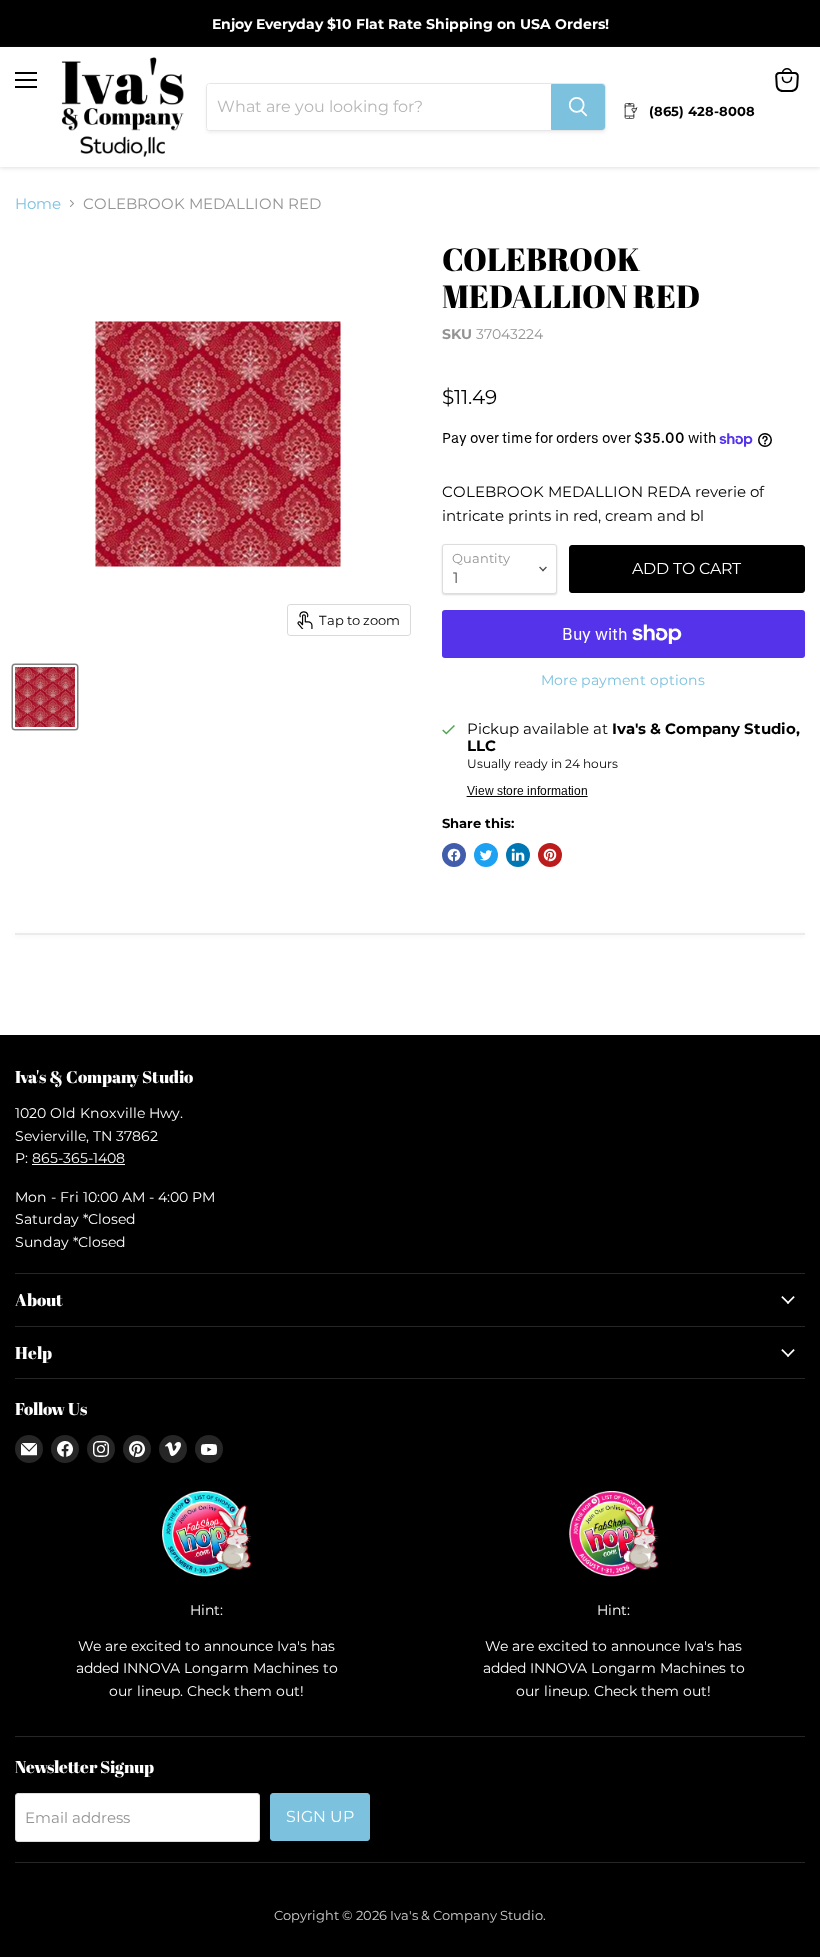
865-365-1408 (78, 1158)
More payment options (623, 680)
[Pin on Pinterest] (550, 855)
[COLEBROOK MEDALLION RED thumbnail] (45, 697)
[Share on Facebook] (454, 855)
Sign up (320, 1816)
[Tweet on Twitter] (486, 855)
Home (38, 203)
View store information (527, 791)
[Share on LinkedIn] (518, 855)
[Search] (578, 107)
